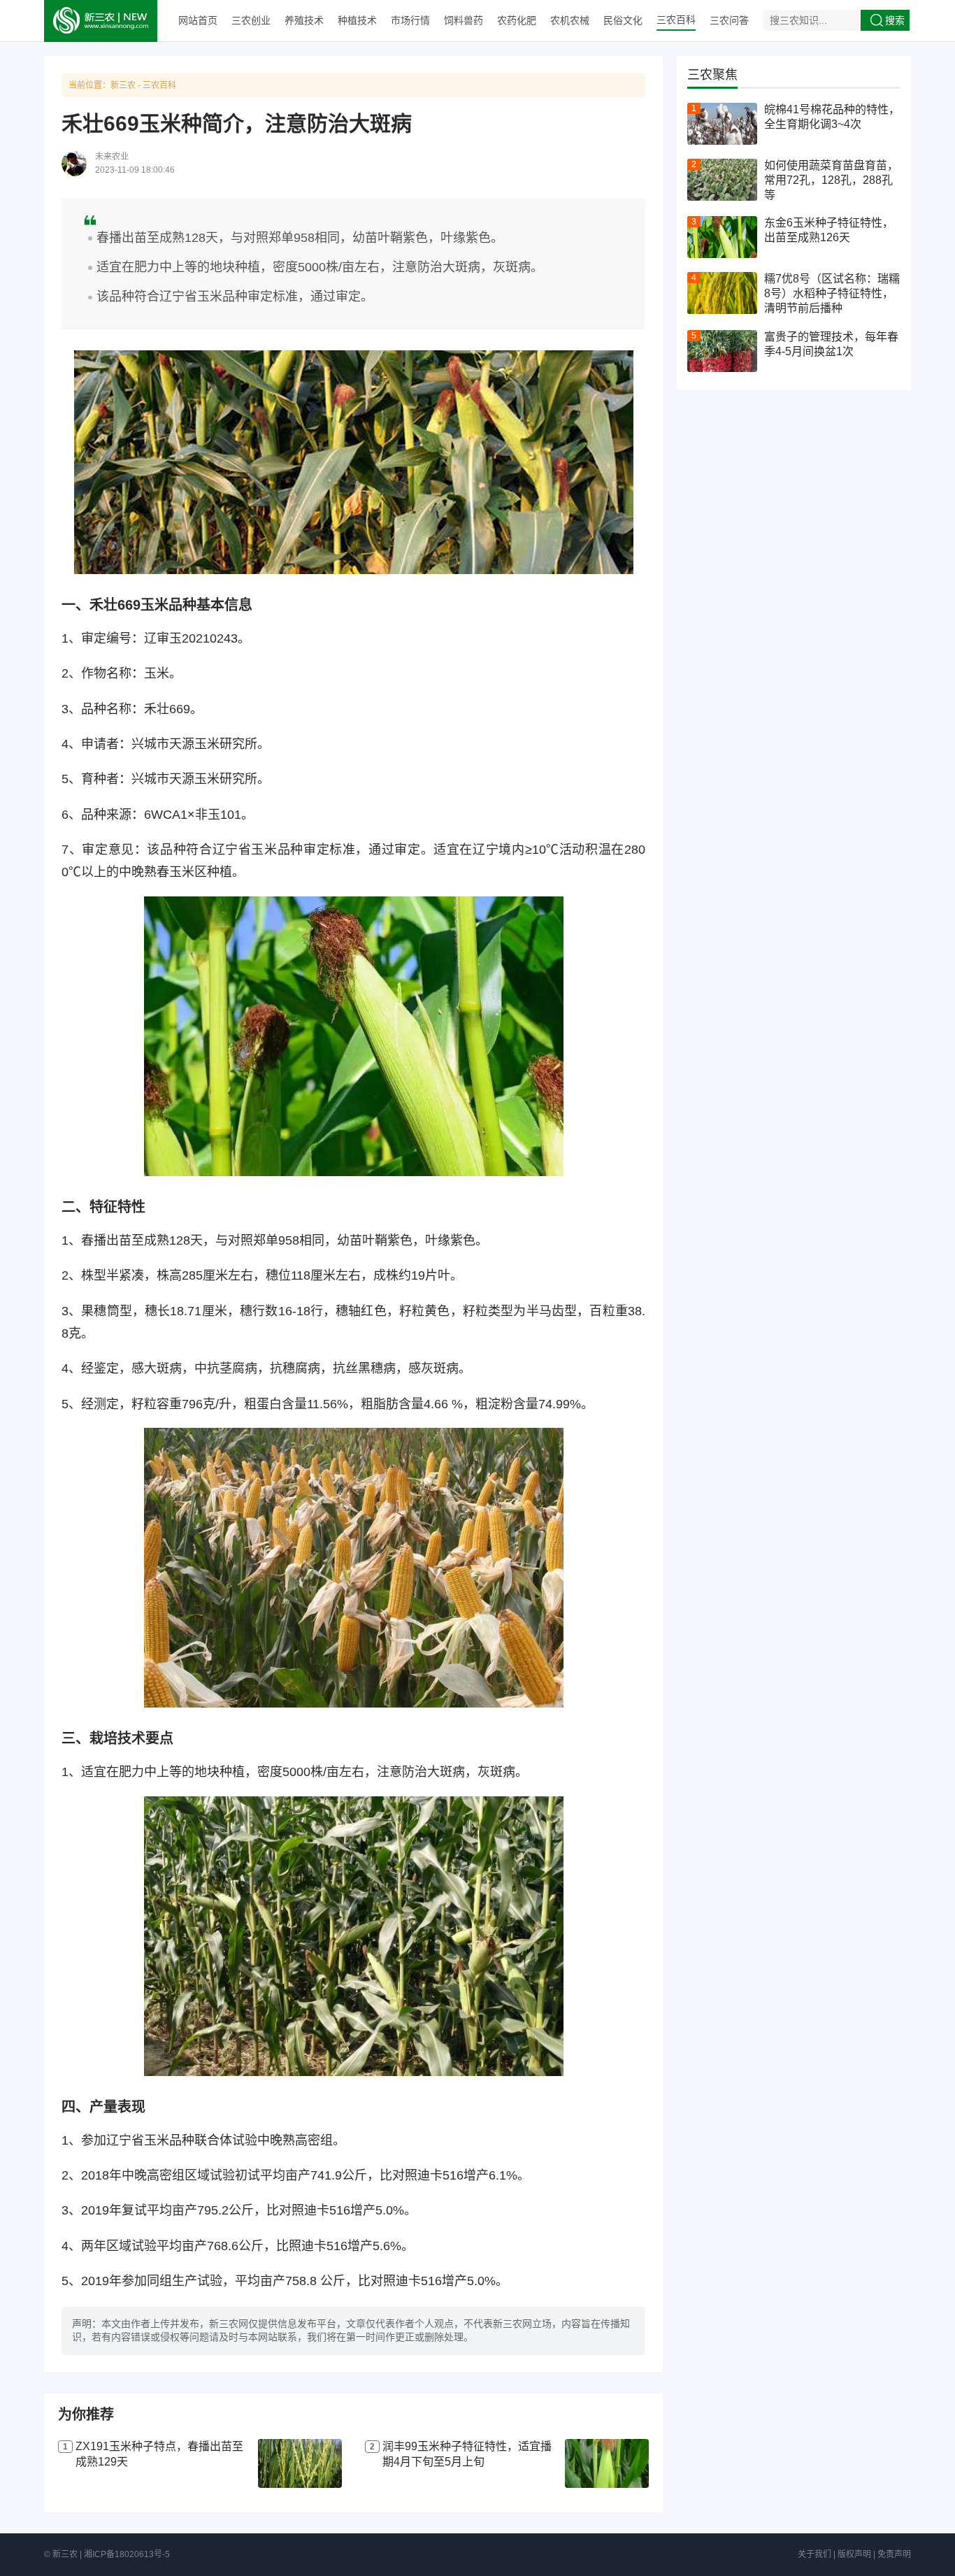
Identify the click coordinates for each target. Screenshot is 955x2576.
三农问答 (729, 20)
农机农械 (570, 20)
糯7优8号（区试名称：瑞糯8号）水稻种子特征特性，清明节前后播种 (832, 293)
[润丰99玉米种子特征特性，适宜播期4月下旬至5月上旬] (607, 2463)
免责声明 (894, 2554)
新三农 (123, 85)
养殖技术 (304, 20)
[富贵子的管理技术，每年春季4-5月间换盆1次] (722, 351)
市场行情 (410, 20)
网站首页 (198, 20)
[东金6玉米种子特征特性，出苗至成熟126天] (722, 237)
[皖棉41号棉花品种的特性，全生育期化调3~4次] (722, 124)
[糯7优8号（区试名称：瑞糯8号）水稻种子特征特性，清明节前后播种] (722, 293)
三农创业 (251, 20)
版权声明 (854, 2554)
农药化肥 (517, 20)
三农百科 (676, 20)
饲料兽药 (464, 20)
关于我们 (814, 2554)
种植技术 (357, 20)
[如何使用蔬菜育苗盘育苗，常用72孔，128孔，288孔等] (722, 180)
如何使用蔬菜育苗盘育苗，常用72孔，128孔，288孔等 (831, 180)
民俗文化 (623, 20)
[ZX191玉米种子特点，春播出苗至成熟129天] (300, 2463)
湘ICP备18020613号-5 (127, 2554)
